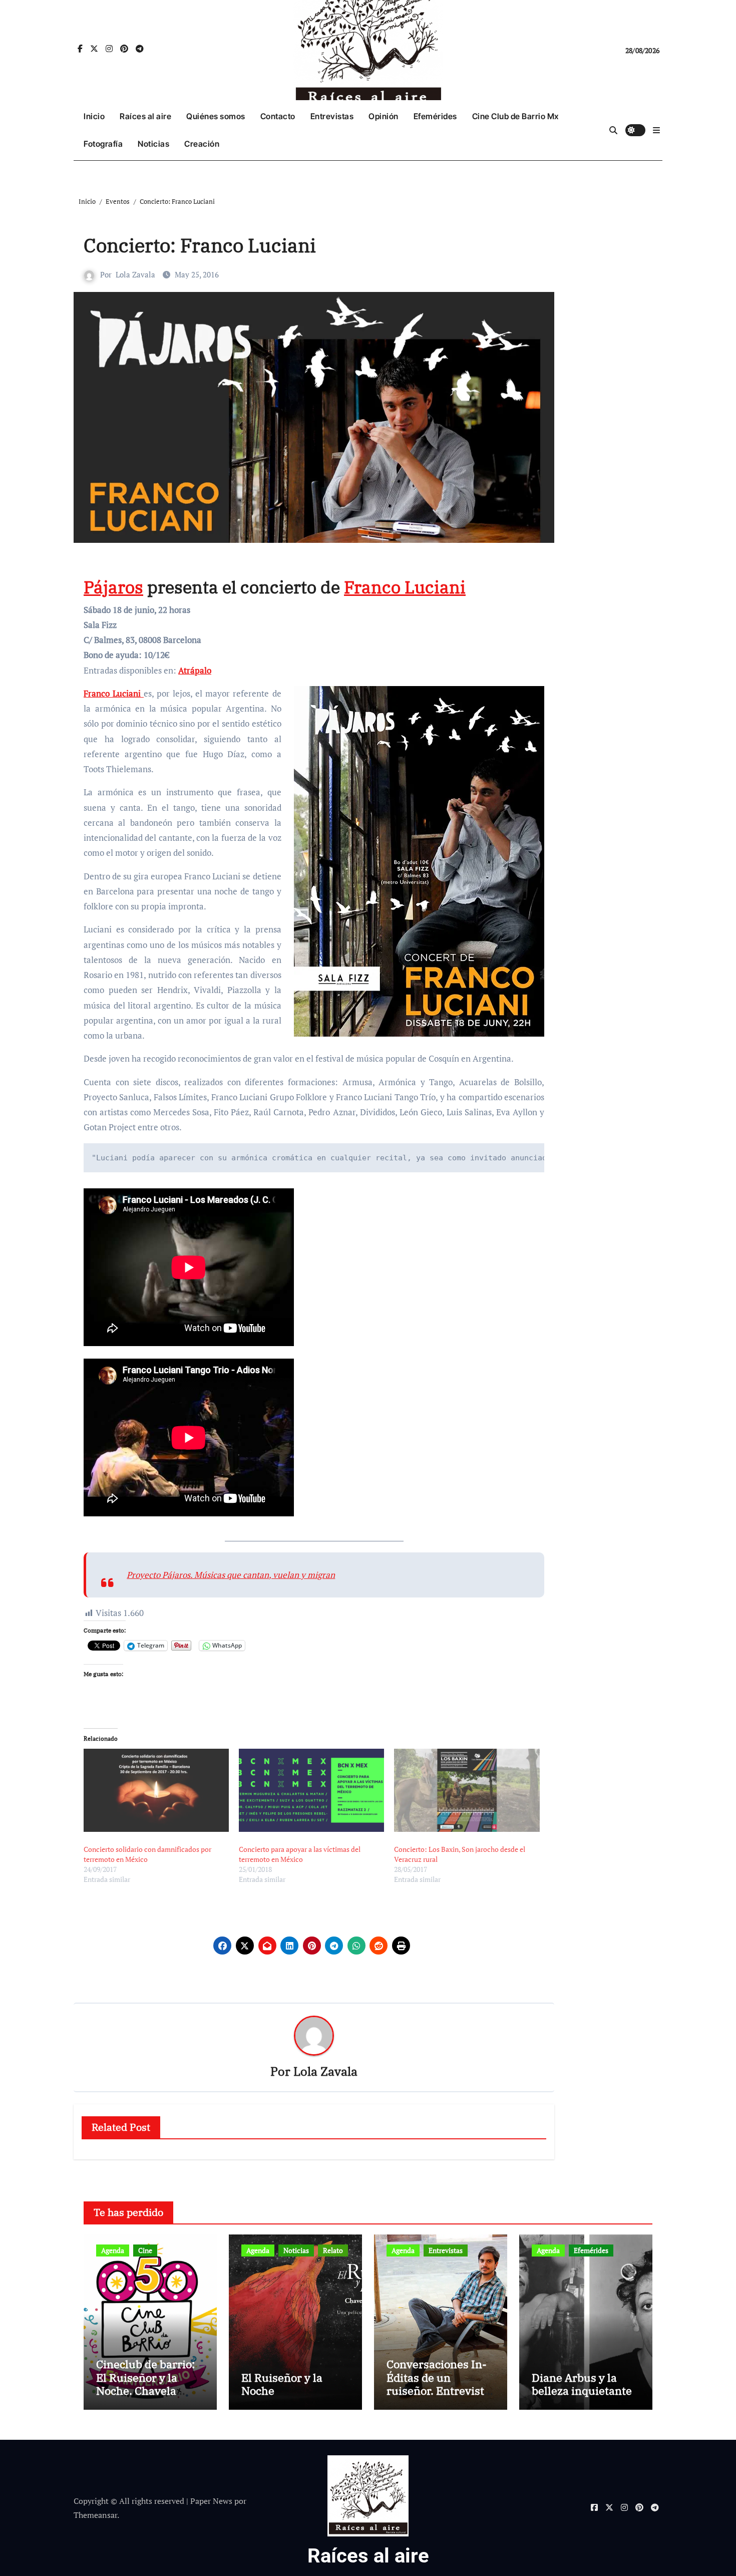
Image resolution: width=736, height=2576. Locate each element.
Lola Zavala (135, 274)
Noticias (153, 144)
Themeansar (95, 2515)
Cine (145, 2250)
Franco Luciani (405, 587)
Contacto (278, 116)
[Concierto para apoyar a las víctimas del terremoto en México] (311, 1790)
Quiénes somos (216, 116)
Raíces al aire (145, 116)
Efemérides (435, 116)
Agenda (113, 2250)
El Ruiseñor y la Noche (282, 2384)
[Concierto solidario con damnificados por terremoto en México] (156, 1790)
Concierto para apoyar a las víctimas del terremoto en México (300, 1854)
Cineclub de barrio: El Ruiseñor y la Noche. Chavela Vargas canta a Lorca (149, 2384)
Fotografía (103, 144)
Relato (333, 2250)
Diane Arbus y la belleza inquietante (582, 2384)
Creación (202, 144)
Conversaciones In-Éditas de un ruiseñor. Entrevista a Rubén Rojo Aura (438, 2384)
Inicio (94, 116)
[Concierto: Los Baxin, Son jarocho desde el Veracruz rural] (467, 1790)
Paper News (211, 2501)
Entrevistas (332, 116)
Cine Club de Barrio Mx (515, 116)
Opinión (384, 116)
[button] (656, 130)
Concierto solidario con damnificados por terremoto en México (147, 1854)
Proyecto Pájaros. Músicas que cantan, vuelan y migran (231, 1575)
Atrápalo (195, 670)
